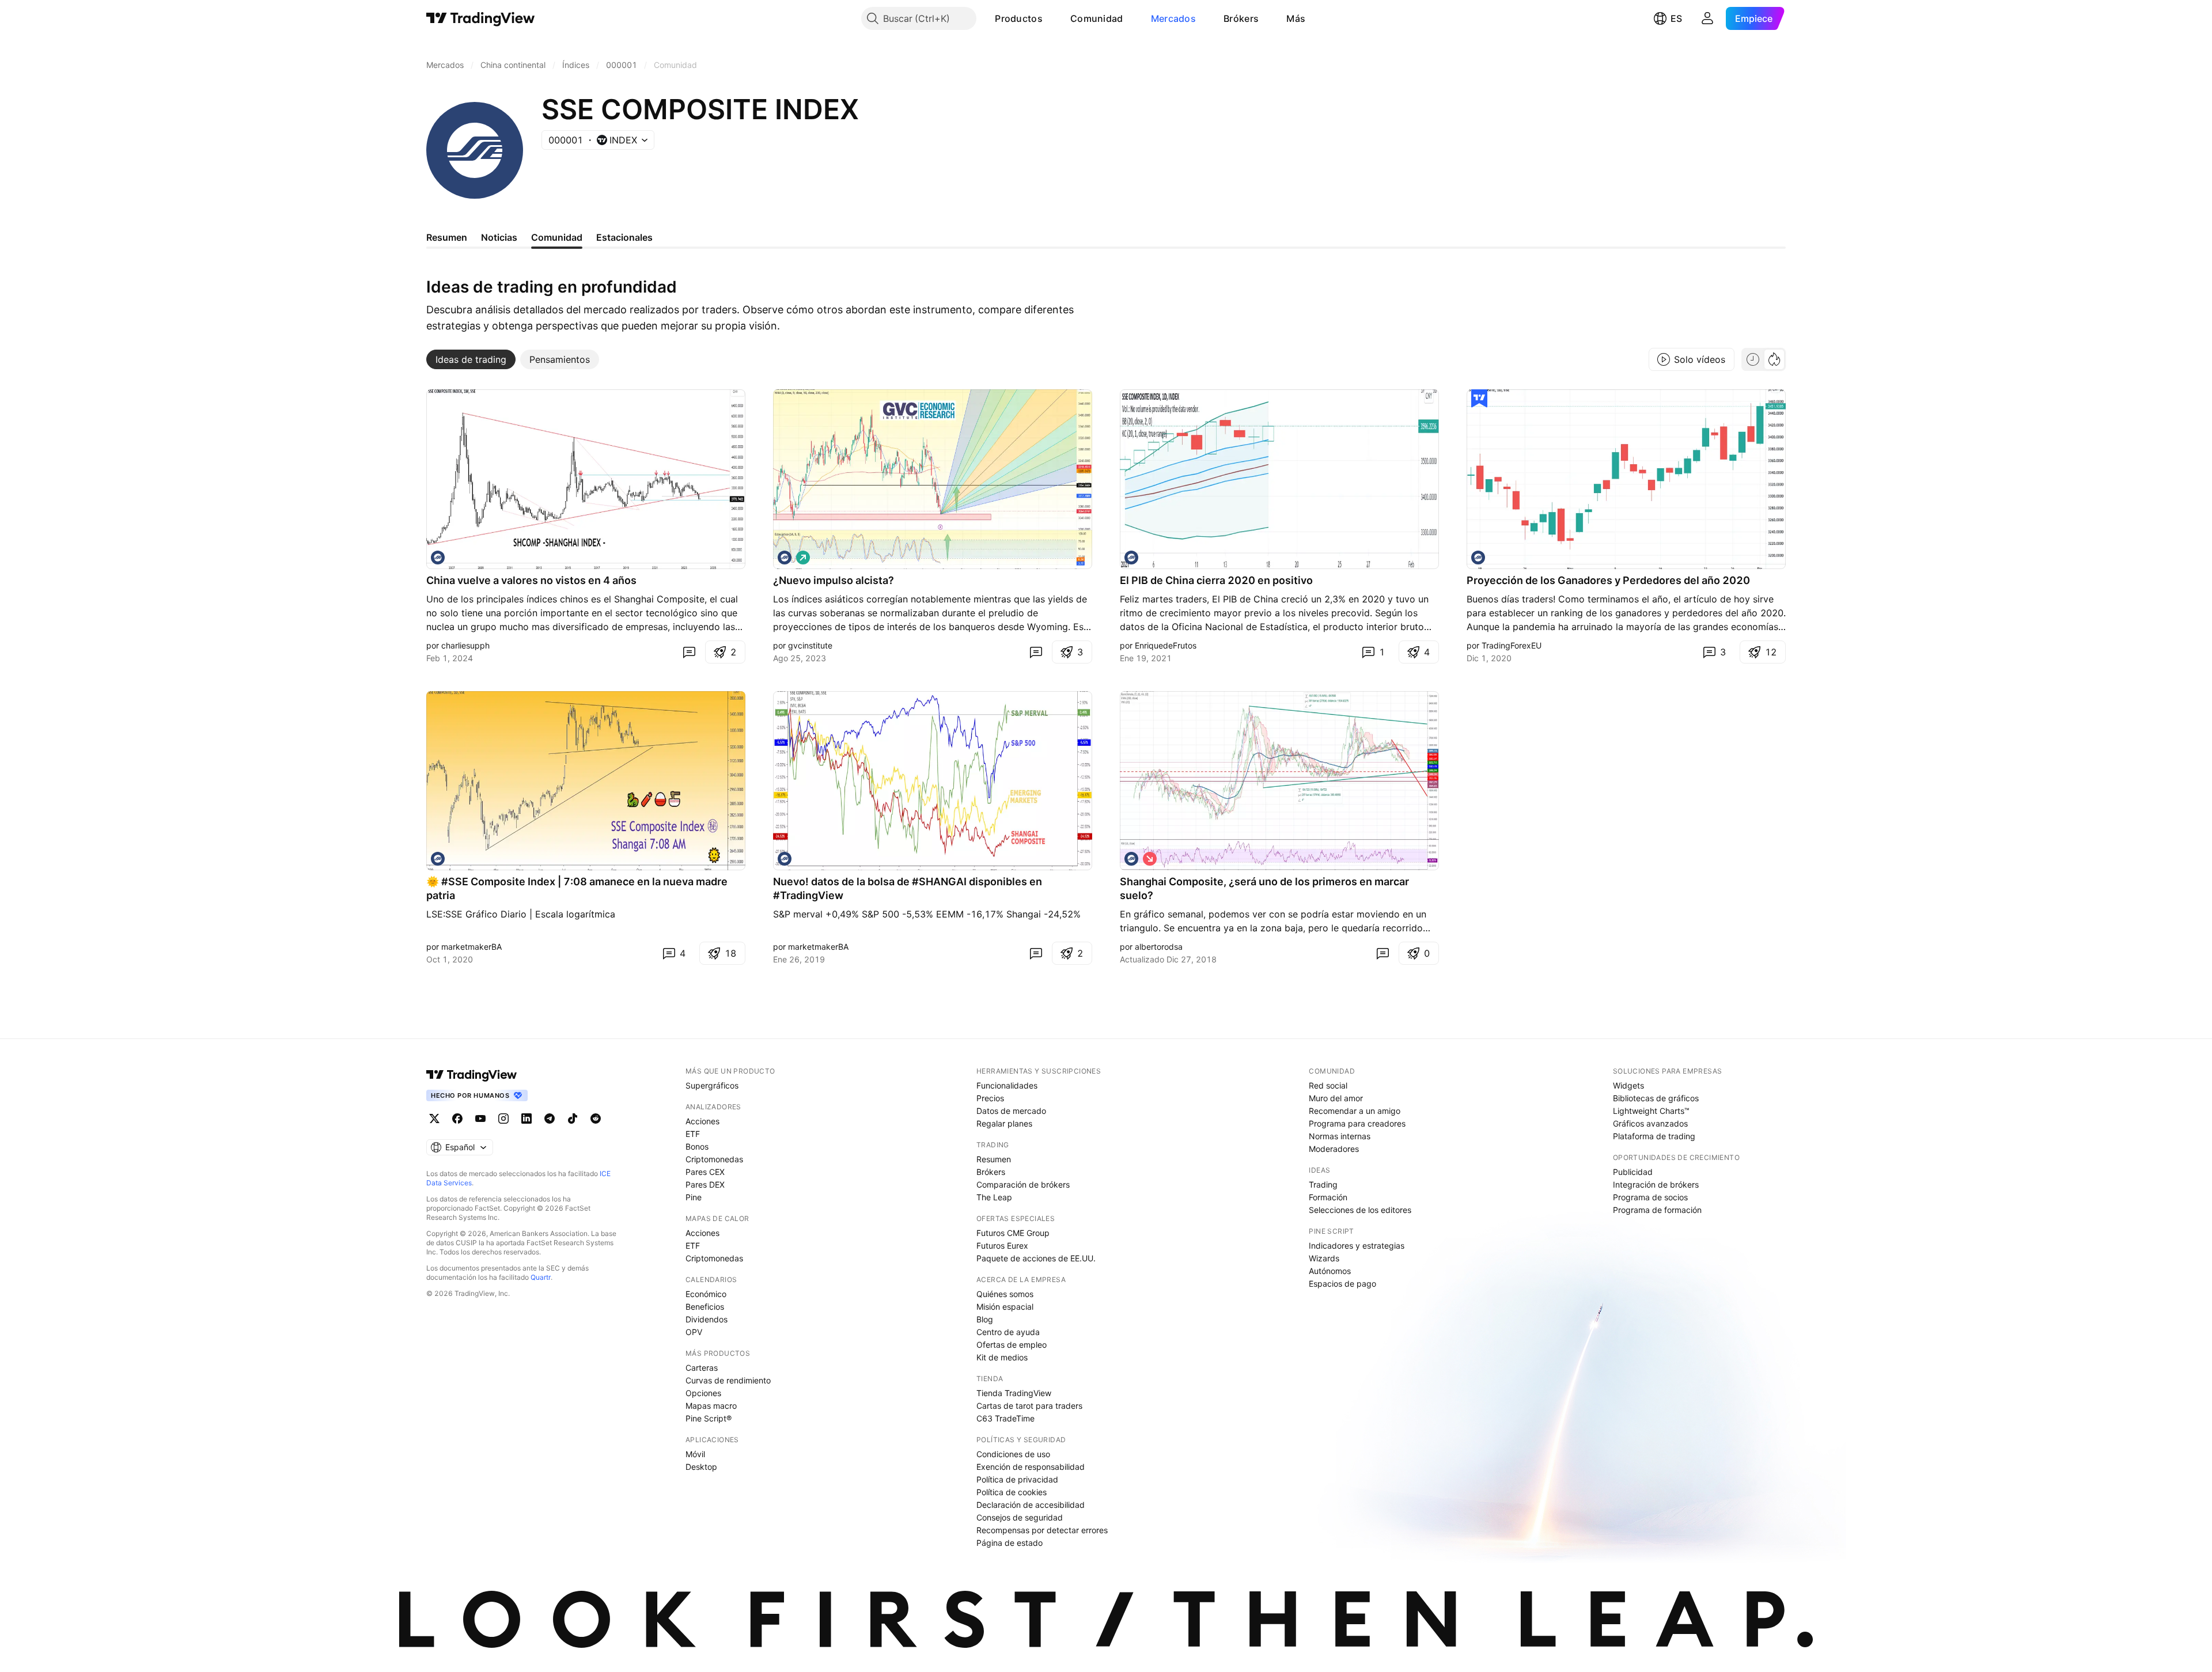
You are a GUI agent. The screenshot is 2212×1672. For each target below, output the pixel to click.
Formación (1328, 1197)
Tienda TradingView (1014, 1393)
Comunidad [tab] (557, 237)
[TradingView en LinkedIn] (527, 1119)
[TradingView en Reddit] (596, 1119)
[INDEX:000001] (1131, 558)
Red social (1328, 1085)
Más (1296, 18)
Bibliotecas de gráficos (1656, 1098)
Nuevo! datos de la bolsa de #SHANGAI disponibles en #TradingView (908, 888)
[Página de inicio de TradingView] (481, 18)
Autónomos (1330, 1271)
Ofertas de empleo (1012, 1345)
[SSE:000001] (438, 558)
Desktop (701, 1467)
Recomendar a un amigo (1355, 1111)
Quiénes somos (1005, 1294)
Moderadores (1334, 1149)
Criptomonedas (714, 1159)
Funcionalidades (1007, 1085)
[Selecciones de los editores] (1479, 399)
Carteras (702, 1368)
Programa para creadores (1357, 1123)
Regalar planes (1004, 1123)
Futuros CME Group (1013, 1233)
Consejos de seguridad (1020, 1517)
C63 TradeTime (1005, 1418)
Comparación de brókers (1023, 1184)
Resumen (994, 1159)
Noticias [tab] (499, 237)
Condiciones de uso (1013, 1454)
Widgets (1628, 1085)
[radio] (1753, 359)
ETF (693, 1134)
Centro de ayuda (1008, 1332)
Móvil (695, 1454)
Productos (1019, 18)
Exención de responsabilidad (1031, 1467)
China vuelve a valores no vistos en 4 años (531, 580)
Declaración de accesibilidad (1031, 1505)
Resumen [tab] (447, 237)
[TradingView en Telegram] (550, 1119)
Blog (985, 1319)
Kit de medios (1002, 1357)
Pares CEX (705, 1172)
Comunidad (1097, 18)
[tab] (471, 359)
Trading (1323, 1184)
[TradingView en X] (434, 1119)
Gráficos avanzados (1650, 1123)
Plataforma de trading (1654, 1136)
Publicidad (1633, 1172)
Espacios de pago (1342, 1284)
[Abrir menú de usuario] (1707, 18)
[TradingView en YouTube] (480, 1119)
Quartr (541, 1277)
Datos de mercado (1011, 1111)
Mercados (1173, 18)
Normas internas (1340, 1136)
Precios (990, 1098)
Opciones (703, 1393)
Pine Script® (709, 1418)
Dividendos (707, 1319)
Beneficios (705, 1307)
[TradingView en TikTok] (573, 1119)
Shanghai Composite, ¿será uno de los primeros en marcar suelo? (1264, 888)
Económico (706, 1294)
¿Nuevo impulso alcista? (834, 580)
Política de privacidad (1017, 1479)
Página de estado (1010, 1543)
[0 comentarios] (689, 652)
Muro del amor (1336, 1098)
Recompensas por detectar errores (1042, 1530)
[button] (1051, 18)
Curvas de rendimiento (728, 1380)
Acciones (702, 1121)
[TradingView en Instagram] (503, 1119)
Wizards (1324, 1258)
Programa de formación (1657, 1210)
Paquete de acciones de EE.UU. (1036, 1258)
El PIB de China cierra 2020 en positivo (1216, 580)
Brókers (1241, 18)
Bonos (697, 1146)
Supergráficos (712, 1085)
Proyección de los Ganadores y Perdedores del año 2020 (1608, 580)
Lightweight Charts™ (1651, 1111)
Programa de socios (1650, 1197)
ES (1676, 18)
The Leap (994, 1197)
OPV (694, 1332)
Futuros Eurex (1002, 1246)
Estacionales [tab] (624, 237)
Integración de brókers (1656, 1184)
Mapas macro (711, 1406)
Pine (694, 1197)
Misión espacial (1005, 1307)
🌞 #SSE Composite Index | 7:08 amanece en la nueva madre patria (577, 888)
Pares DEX (705, 1184)
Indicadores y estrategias (1357, 1246)
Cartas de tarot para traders (1029, 1406)
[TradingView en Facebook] (457, 1119)
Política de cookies (1012, 1492)
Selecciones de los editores (1360, 1210)
